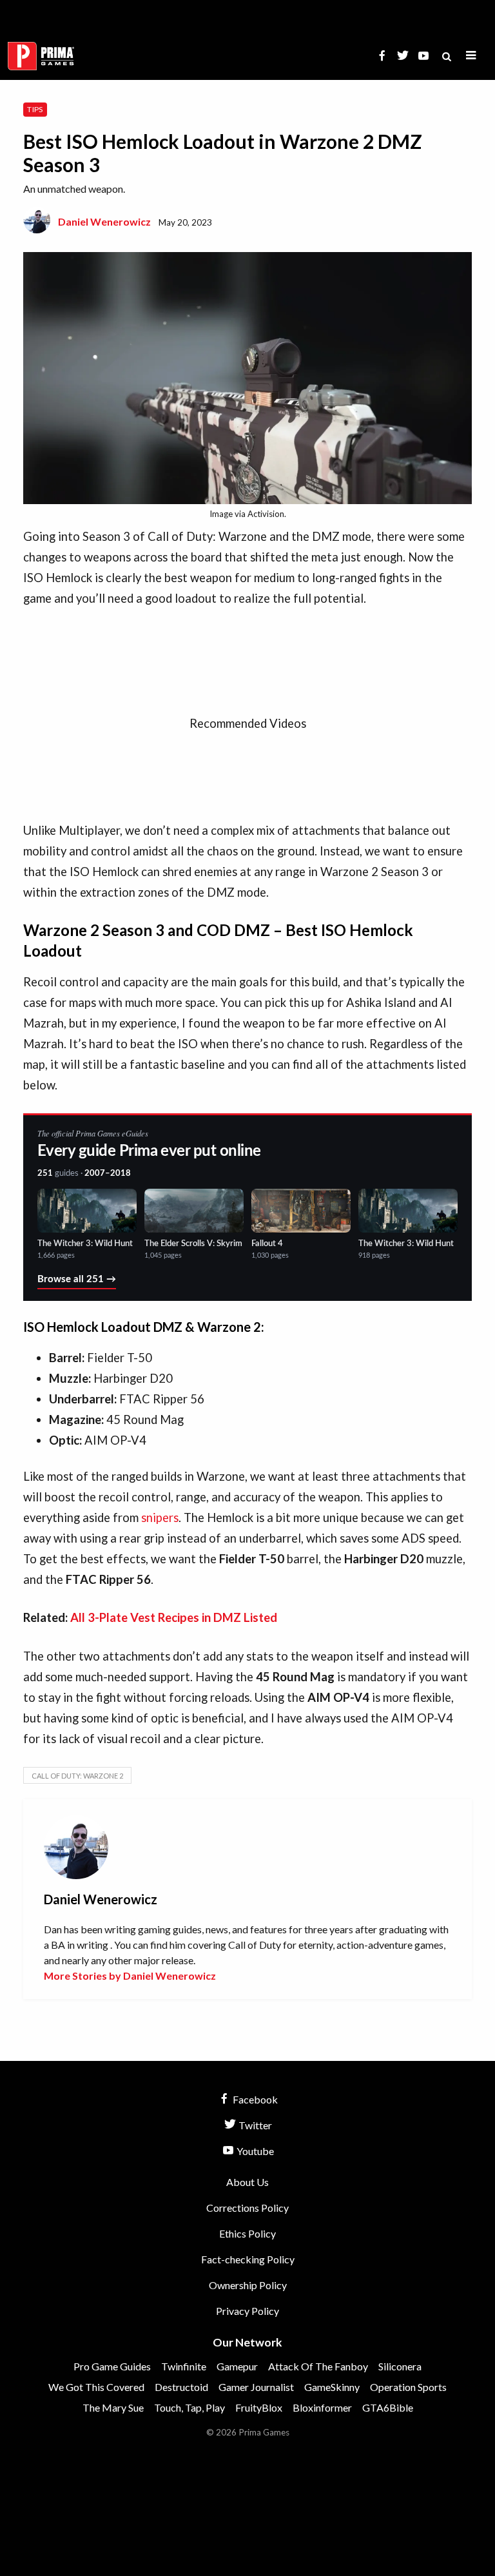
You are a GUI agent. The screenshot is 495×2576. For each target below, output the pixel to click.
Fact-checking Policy (248, 2259)
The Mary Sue (113, 2407)
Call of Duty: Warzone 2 (77, 1776)
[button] (471, 56)
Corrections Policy (247, 2208)
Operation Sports (408, 2387)
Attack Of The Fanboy (318, 2366)
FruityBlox (259, 2407)
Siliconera (400, 2366)
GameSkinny (332, 2387)
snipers (160, 1517)
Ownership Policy (248, 2285)
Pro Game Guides (112, 2366)
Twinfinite (184, 2366)
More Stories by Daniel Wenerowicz (130, 1976)
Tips (35, 109)
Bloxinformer (322, 2407)
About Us (247, 2182)
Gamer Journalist (256, 2387)
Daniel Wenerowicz (104, 221)
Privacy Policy (247, 2311)
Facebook (254, 2099)
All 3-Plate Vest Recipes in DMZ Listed (174, 1617)
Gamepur (237, 2366)
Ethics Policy (247, 2233)
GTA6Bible (388, 2407)
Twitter (254, 2125)
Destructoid (181, 2387)
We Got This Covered (96, 2387)
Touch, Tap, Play (189, 2407)
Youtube (254, 2151)
